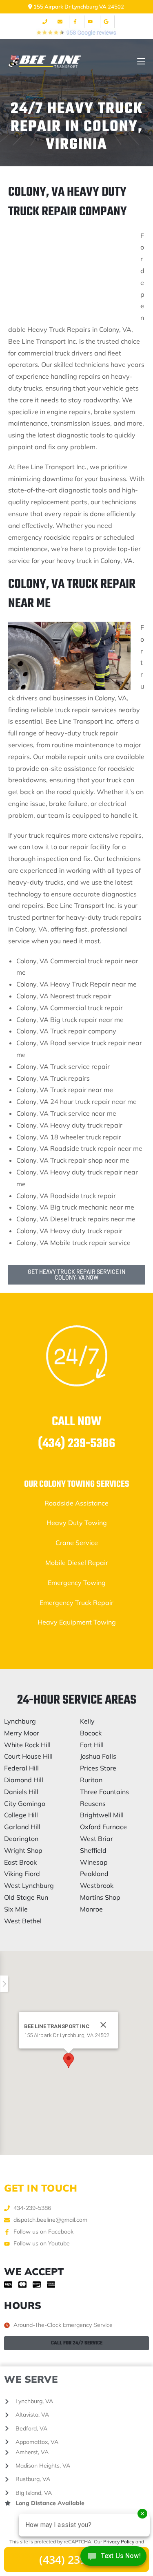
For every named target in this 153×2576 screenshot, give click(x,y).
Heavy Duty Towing (77, 1523)
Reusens (93, 1803)
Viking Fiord (22, 1874)
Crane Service (77, 1543)
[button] (69, 2061)
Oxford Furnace (103, 1827)
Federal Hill (21, 1768)
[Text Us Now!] (113, 2559)
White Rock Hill (27, 1745)
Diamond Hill (24, 1780)
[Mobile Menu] (141, 61)
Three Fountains (104, 1792)
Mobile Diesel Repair (77, 1563)
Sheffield (93, 1850)
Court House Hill (28, 1756)
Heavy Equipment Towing (77, 1622)
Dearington (21, 1839)
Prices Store (98, 1768)
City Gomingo (25, 1803)
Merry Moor (22, 1733)
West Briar (96, 1839)
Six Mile (16, 1909)
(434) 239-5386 (76, 1444)
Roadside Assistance (76, 1503)
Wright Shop (23, 1850)
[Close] (103, 2025)
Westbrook (97, 1885)
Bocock (91, 1733)
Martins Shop (100, 1897)
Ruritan (91, 1780)
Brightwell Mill (102, 1815)
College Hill (21, 1815)
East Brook (20, 1862)
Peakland (94, 1874)
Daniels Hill (21, 1792)
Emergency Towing (77, 1583)
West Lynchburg (29, 1885)
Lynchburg (20, 1721)
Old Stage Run (26, 1897)
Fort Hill (92, 1745)
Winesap (94, 1862)
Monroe (91, 1909)
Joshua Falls (98, 1756)
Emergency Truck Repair (76, 1603)
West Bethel (23, 1921)
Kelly (87, 1721)
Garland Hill (22, 1827)
